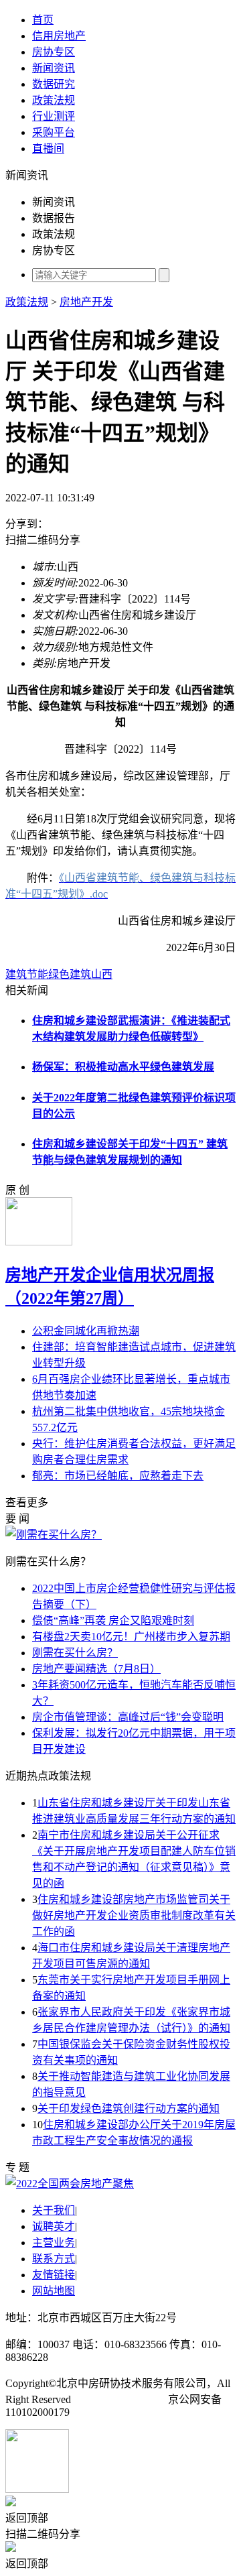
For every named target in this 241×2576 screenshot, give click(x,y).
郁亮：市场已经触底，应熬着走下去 (118, 1476)
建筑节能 (27, 974)
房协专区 (54, 52)
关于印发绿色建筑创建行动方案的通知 (129, 2108)
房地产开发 (86, 302)
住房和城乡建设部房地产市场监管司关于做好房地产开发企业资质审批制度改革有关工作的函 (134, 1915)
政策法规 (54, 100)
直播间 (48, 148)
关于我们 (54, 2210)
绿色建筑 (70, 974)
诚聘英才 (54, 2226)
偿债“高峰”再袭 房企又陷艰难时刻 (113, 1620)
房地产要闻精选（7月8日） (96, 1669)
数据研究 (54, 84)
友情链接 (54, 2275)
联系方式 (54, 2259)
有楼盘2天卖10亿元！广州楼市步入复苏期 (131, 1637)
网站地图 (54, 2291)
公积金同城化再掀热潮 (86, 1331)
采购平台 (54, 132)
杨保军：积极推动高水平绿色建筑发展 (123, 1067)
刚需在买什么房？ (75, 1653)
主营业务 (54, 2243)
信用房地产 (59, 36)
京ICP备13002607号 (119, 2399)
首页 (43, 20)
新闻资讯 (54, 68)
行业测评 (54, 116)
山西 (102, 974)
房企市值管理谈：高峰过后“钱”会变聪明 (128, 1717)
